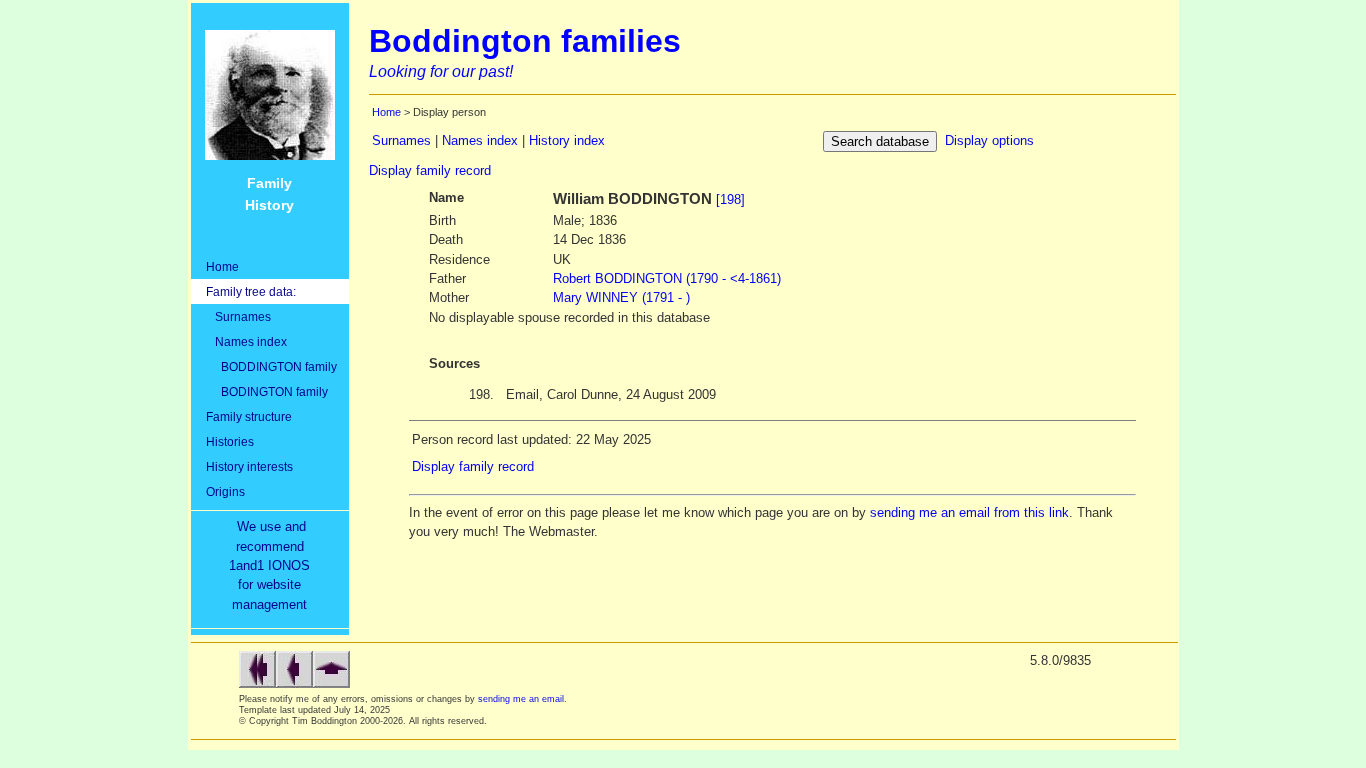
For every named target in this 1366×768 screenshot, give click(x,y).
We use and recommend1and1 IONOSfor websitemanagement (273, 565)
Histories (230, 441)
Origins (225, 491)
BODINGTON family (267, 391)
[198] (730, 199)
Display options (989, 140)
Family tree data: (251, 291)
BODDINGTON (667, 278)
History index (567, 140)
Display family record (430, 170)
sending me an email (521, 699)
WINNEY (621, 297)
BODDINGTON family (271, 366)
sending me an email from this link (969, 512)
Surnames (238, 316)
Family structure (249, 416)
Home (222, 266)
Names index (246, 341)
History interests (249, 466)
